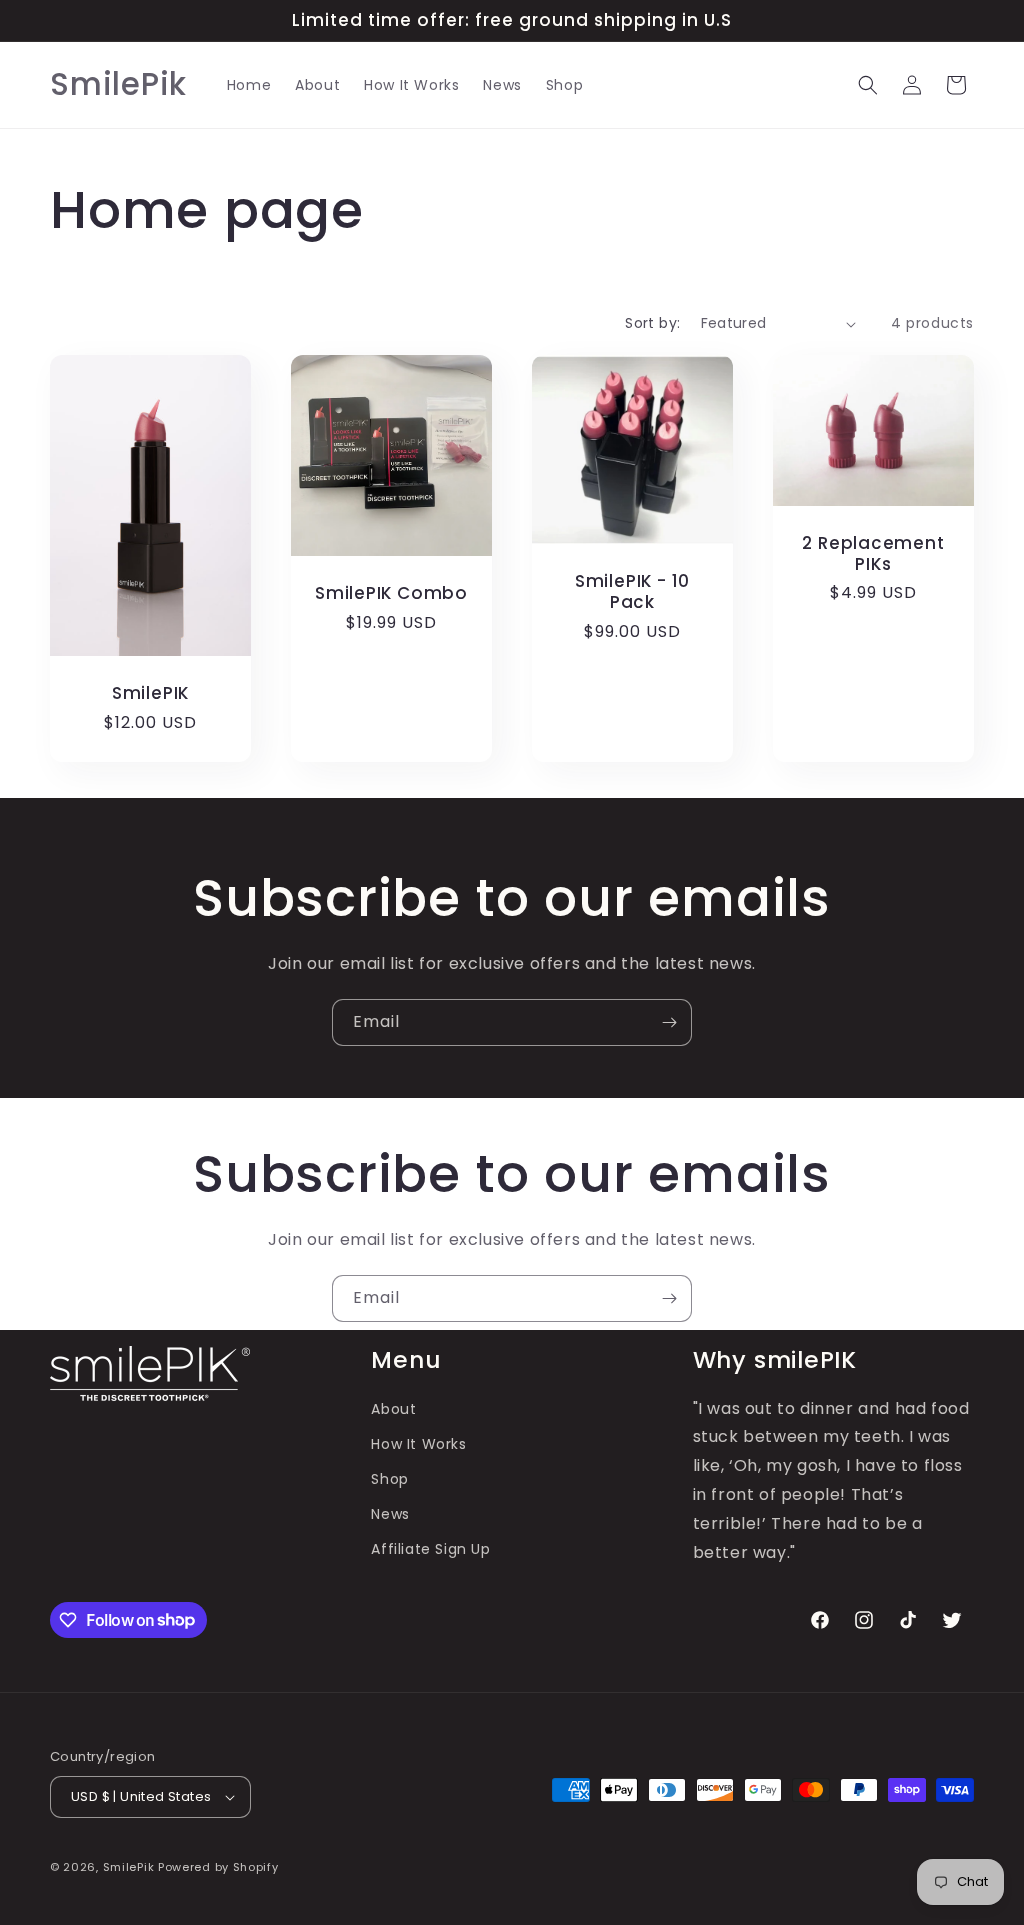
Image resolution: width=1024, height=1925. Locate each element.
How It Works (418, 1444)
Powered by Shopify (218, 1867)
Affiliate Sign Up (430, 1549)
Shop (389, 1479)
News (390, 1514)
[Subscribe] (669, 1022)
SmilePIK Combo (391, 593)
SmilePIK (150, 693)
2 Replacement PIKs (873, 554)
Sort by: (652, 323)
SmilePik (129, 1867)
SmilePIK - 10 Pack (632, 592)
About (393, 1409)
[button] (868, 85)
